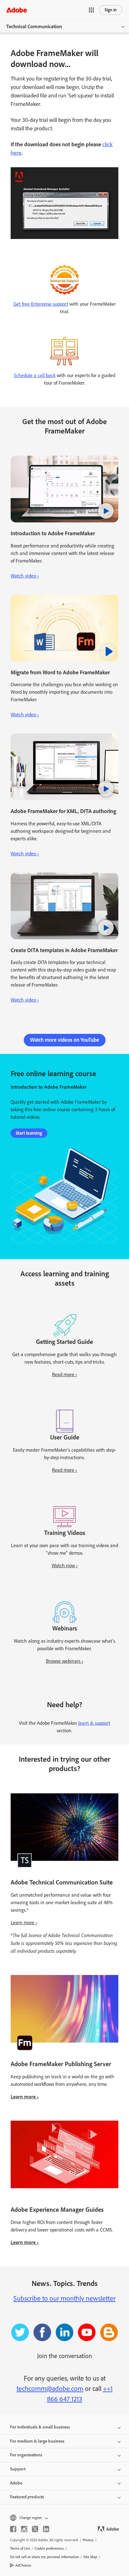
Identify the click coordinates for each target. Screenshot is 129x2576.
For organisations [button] (26, 2455)
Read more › (64, 1374)
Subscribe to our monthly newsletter (64, 2298)
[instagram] (24, 2529)
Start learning (29, 1133)
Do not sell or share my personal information (44, 2557)
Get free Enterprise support (41, 304)
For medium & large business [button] (37, 2441)
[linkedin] (46, 2529)
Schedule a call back (35, 375)
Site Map (90, 2557)
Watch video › (25, 576)
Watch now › (65, 1565)
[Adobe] (17, 10)
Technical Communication (34, 26)
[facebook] (13, 2529)
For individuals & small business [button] (40, 2427)
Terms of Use (20, 2548)
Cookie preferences (49, 2548)
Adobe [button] (16, 2483)
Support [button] (18, 2469)
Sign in (111, 10)
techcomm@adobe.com (50, 2389)
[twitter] (35, 2529)
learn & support (94, 1723)
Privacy (88, 2540)
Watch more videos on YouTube (65, 1040)
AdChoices (23, 2565)
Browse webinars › (65, 1661)
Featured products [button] (27, 2497)
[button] (91, 10)
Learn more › (24, 1923)
